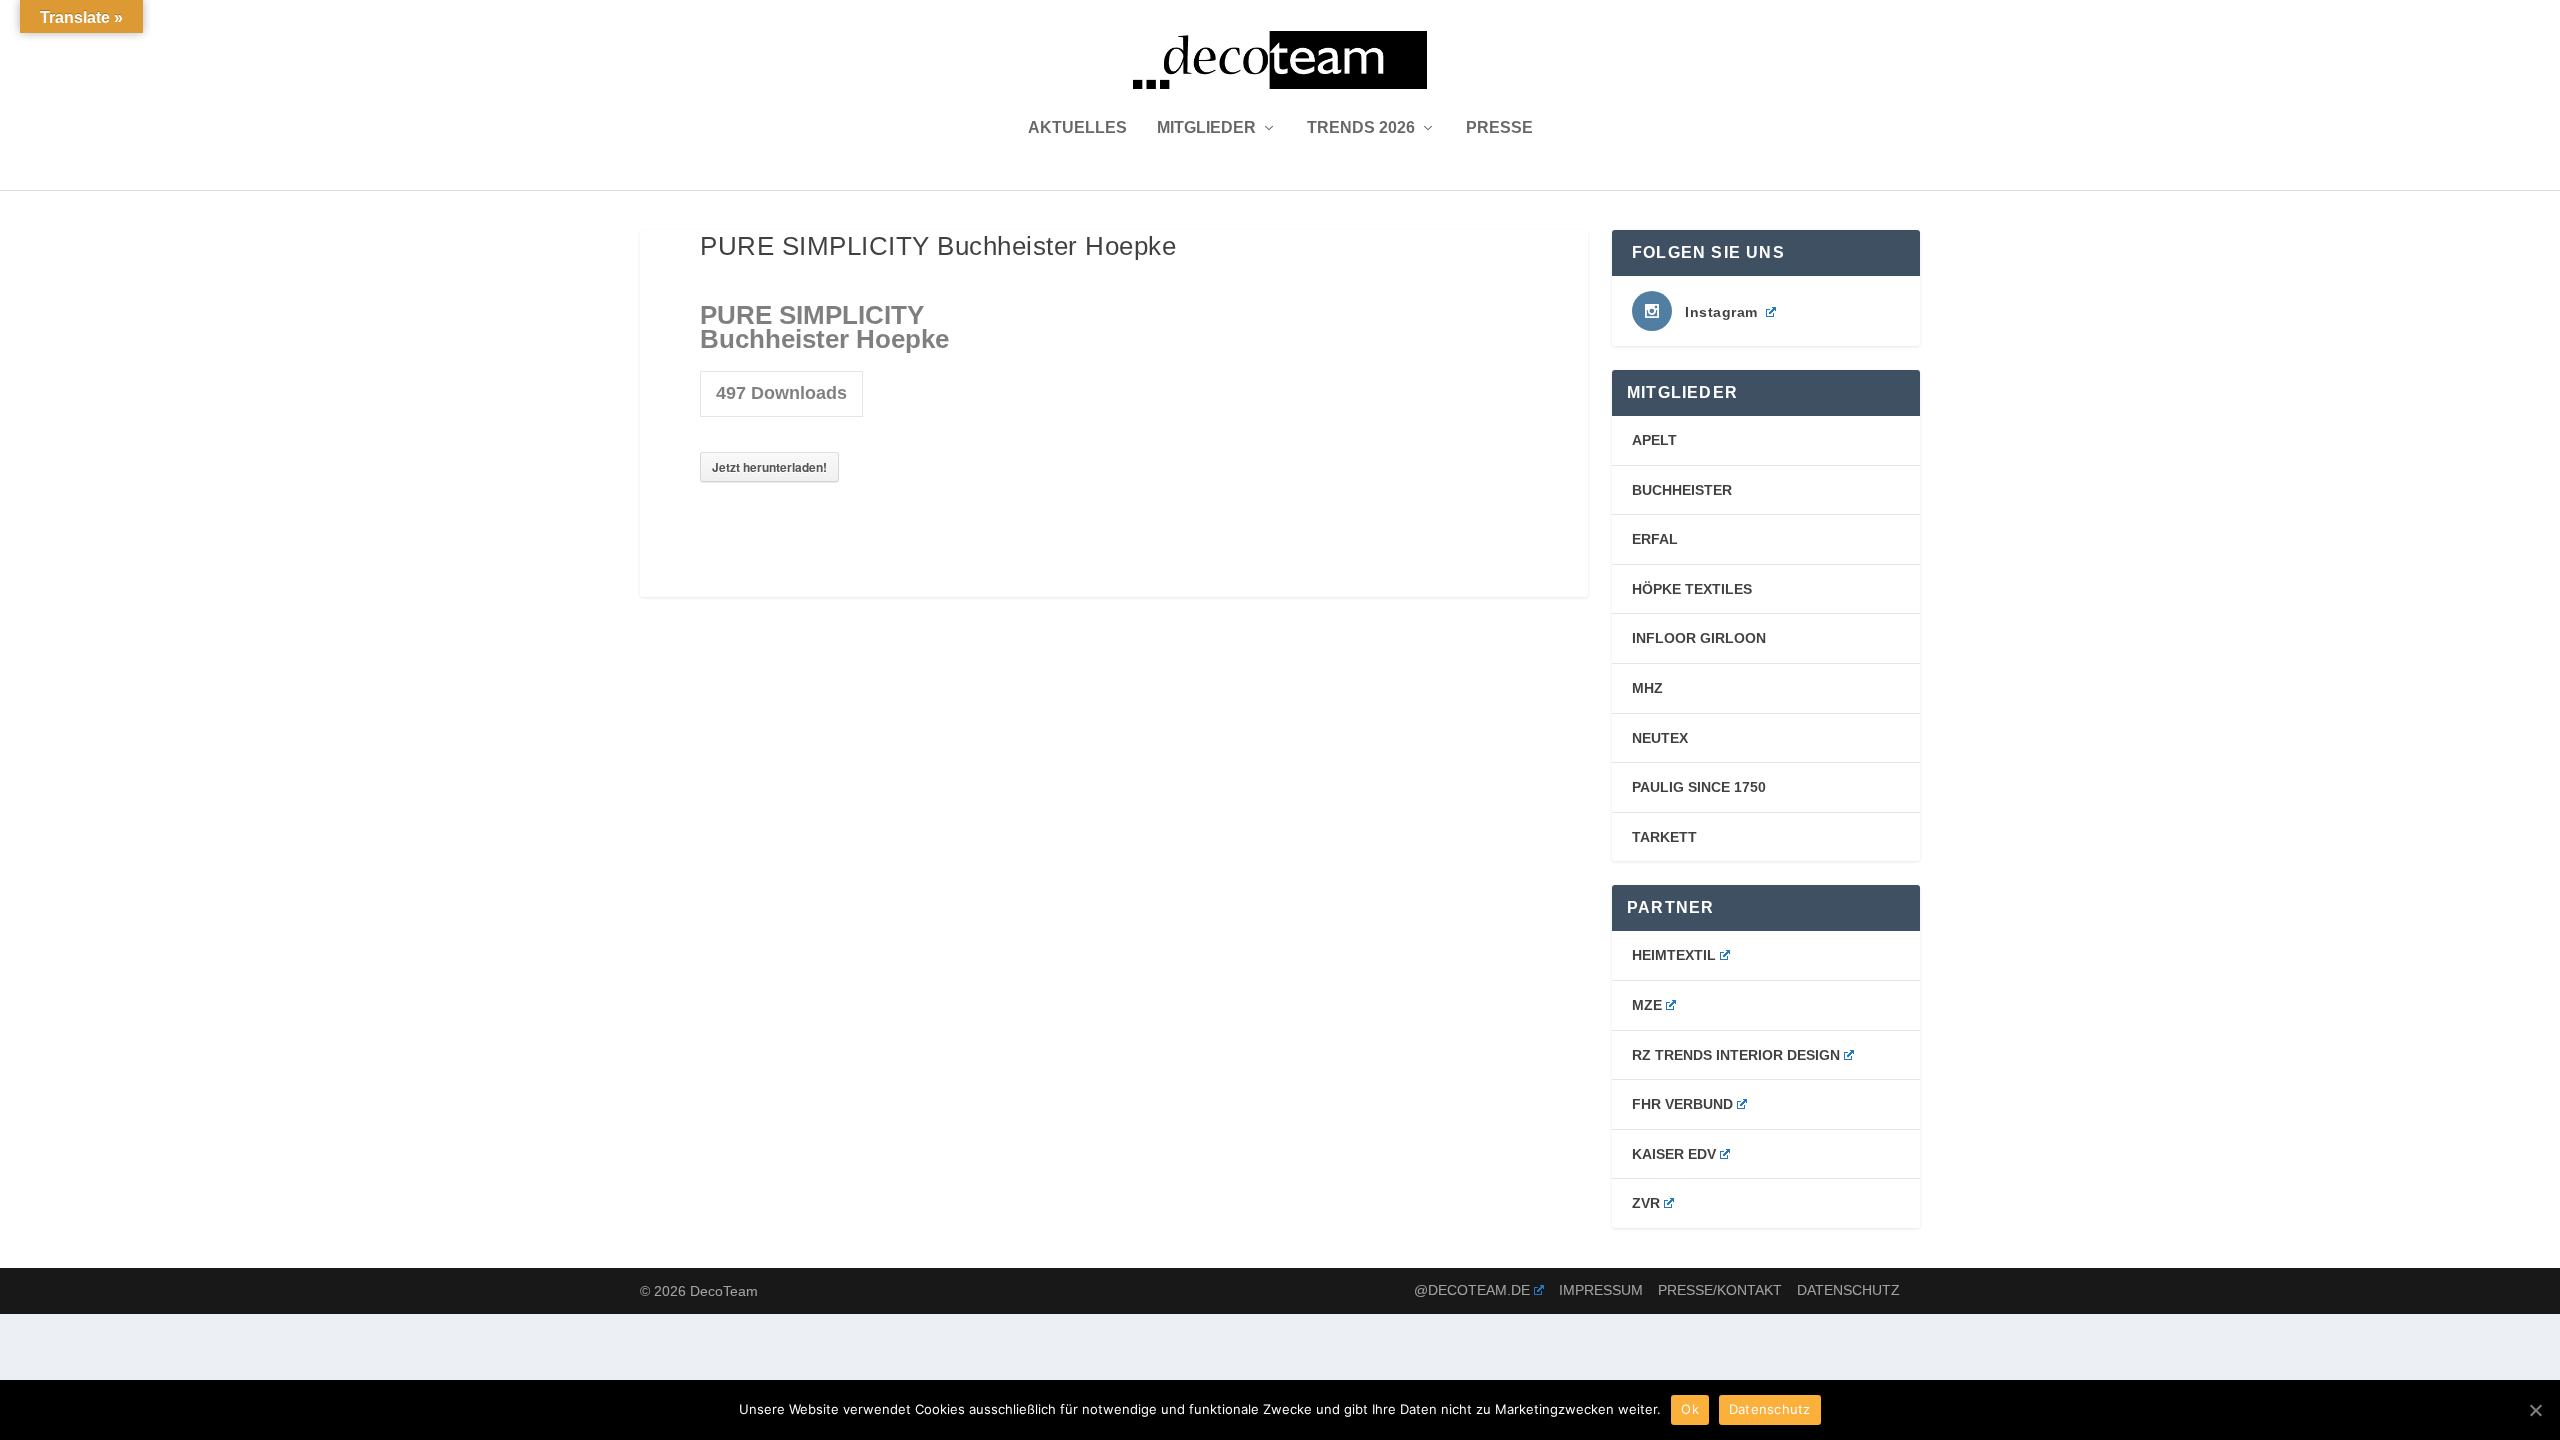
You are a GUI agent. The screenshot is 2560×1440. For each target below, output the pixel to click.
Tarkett (1664, 837)
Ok (1690, 1409)
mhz (1647, 688)
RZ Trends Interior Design (1736, 1055)
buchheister (1682, 490)
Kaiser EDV (1674, 1154)
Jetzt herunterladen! (769, 467)
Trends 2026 (1361, 128)
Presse (1499, 128)
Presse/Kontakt (1720, 1290)
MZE (1647, 1005)
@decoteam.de (1472, 1290)
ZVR (1646, 1203)
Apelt (1654, 440)
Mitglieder (1206, 128)
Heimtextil (1674, 955)
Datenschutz (1848, 1290)
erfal (1655, 539)
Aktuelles (1077, 128)
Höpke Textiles (1692, 589)
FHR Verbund (1682, 1104)
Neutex (1660, 738)
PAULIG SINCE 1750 (1699, 787)
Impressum (1601, 1290)
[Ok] (2535, 1410)
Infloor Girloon (1699, 638)
